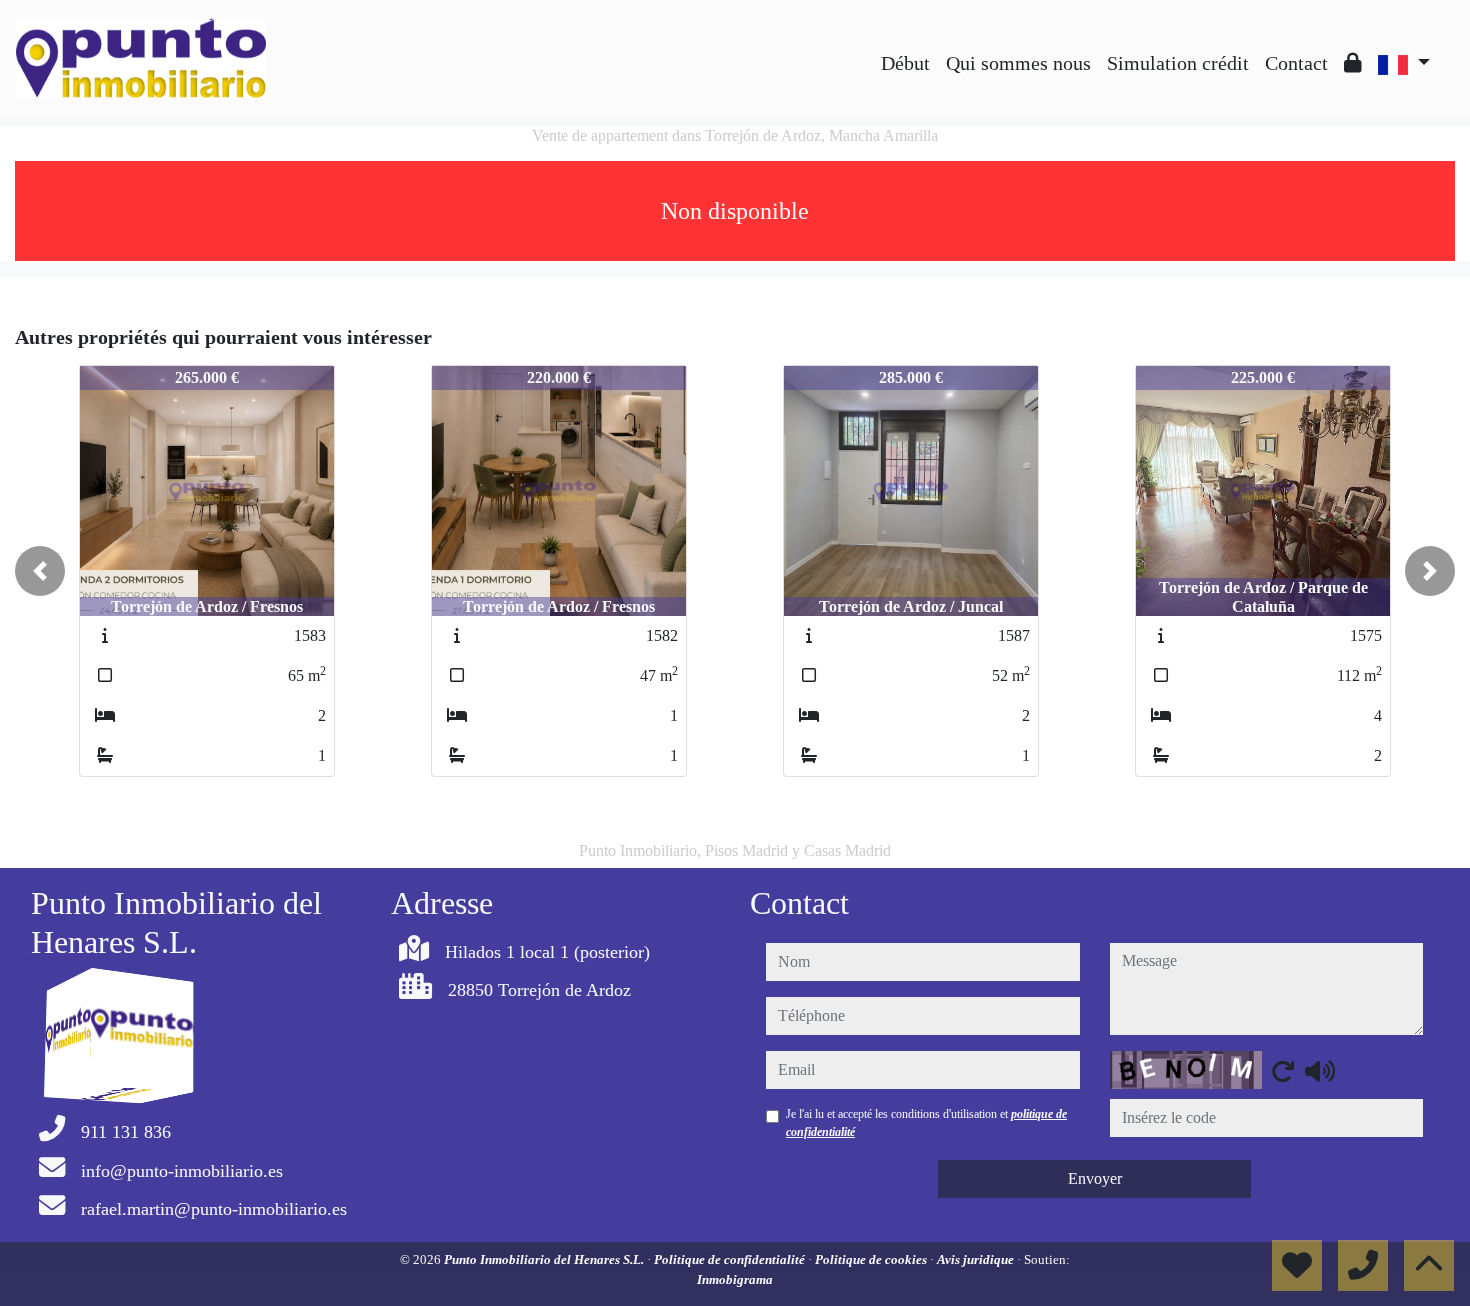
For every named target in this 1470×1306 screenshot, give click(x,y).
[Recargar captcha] (1283, 1071)
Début (905, 63)
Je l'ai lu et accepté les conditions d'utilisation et (926, 1123)
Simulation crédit (1178, 63)
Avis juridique (977, 1259)
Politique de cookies (872, 1259)
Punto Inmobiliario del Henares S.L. (545, 1259)
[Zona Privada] (1353, 63)
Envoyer (1095, 1178)
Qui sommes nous (1018, 63)
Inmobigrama (735, 1279)
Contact (1296, 63)
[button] (40, 571)
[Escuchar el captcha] (1320, 1071)
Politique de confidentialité (731, 1259)
